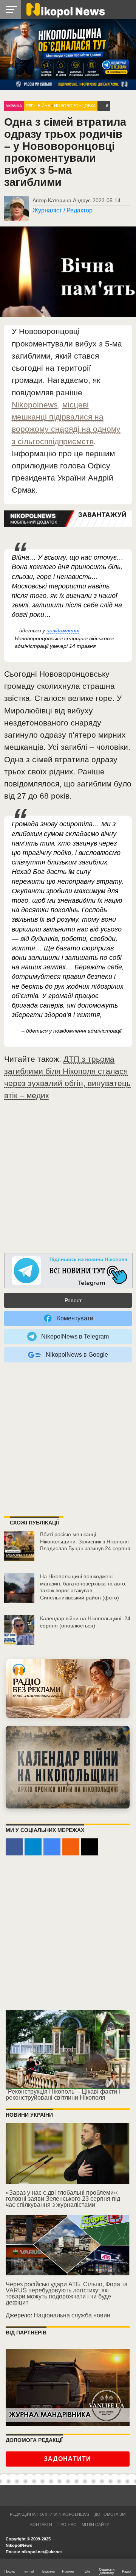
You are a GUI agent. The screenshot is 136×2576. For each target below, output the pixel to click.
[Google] (52, 1847)
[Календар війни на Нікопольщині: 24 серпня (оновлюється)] (19, 1630)
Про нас (67, 2525)
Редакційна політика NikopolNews (49, 2514)
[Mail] (90, 1847)
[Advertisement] (68, 1181)
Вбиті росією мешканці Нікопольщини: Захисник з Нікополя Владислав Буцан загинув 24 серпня (85, 1541)
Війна (44, 106)
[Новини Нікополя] (65, 9)
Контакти (41, 2525)
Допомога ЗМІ (110, 2514)
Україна (14, 106)
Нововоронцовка (75, 106)
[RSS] (71, 1847)
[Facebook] (14, 1847)
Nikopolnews (35, 405)
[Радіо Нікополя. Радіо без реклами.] (68, 1689)
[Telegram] (33, 1847)
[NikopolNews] (68, 1271)
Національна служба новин (72, 2315)
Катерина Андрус (69, 200)
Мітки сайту (95, 2525)
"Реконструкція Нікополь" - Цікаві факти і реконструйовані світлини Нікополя (63, 2095)
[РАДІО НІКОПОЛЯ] (68, 1767)
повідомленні (63, 630)
